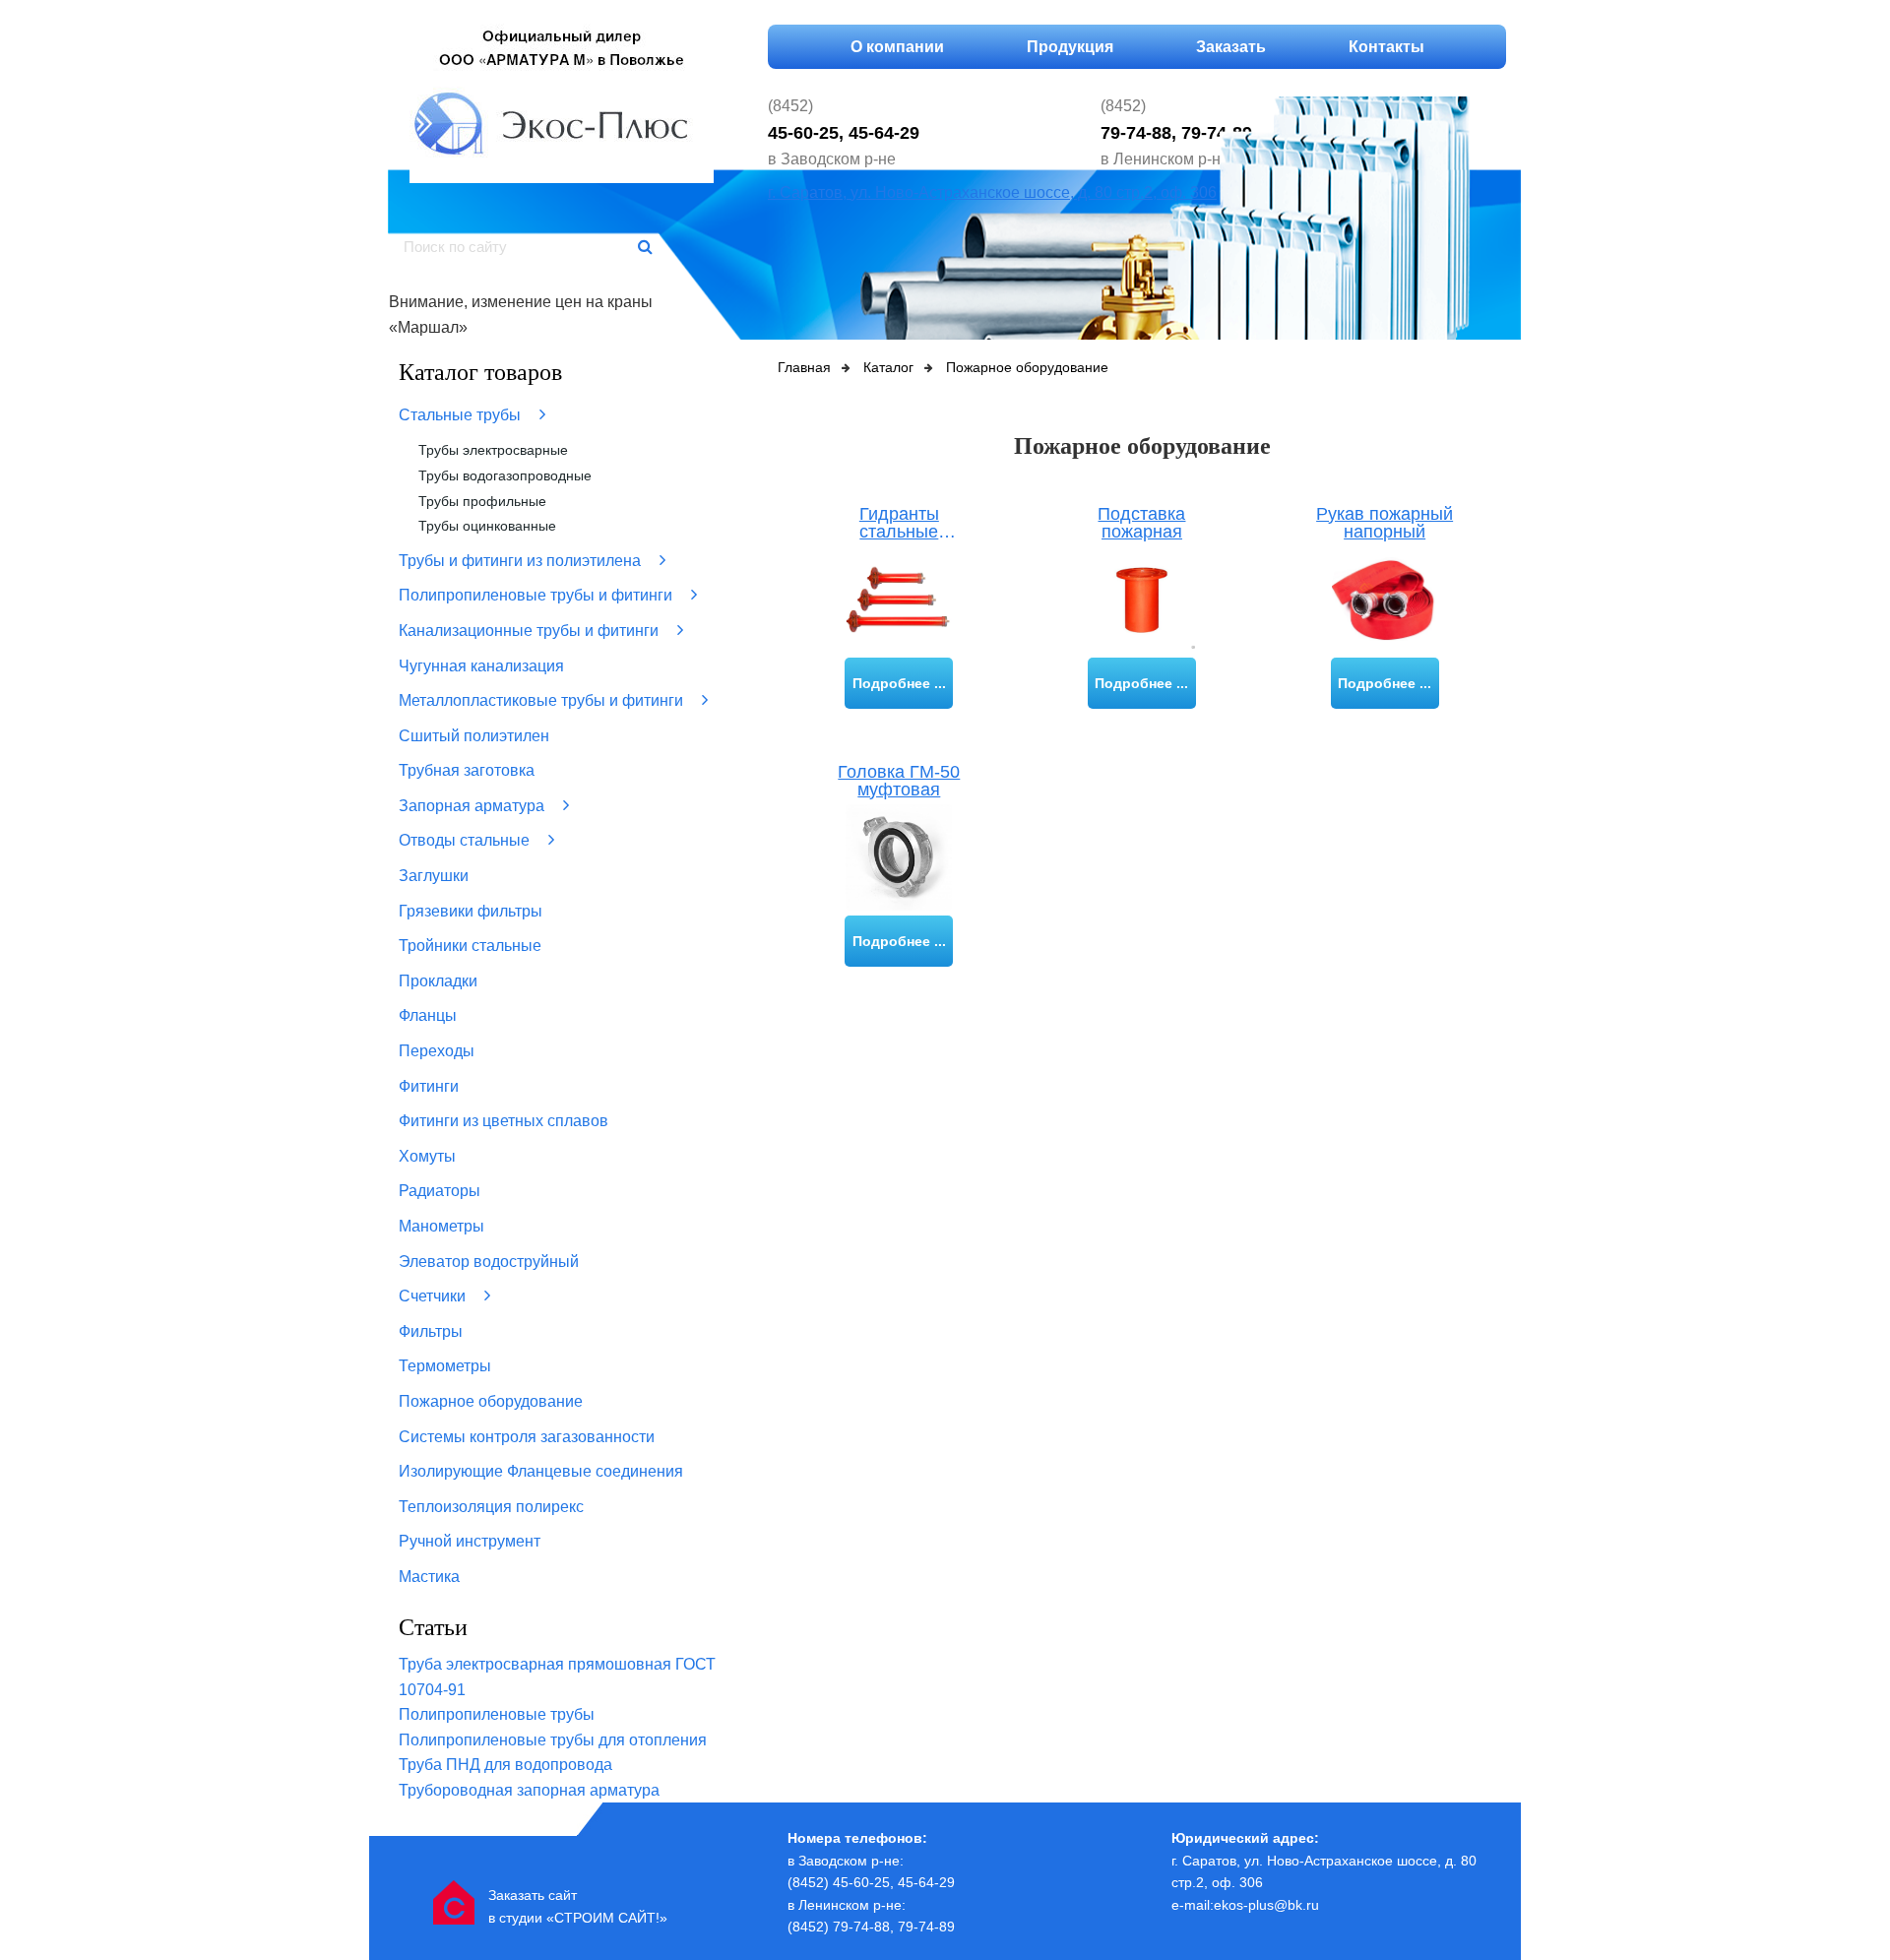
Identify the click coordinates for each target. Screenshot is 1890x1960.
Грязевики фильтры (471, 911)
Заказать (1231, 47)
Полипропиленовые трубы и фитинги (537, 595)
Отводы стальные (466, 840)
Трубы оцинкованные (487, 526)
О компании (897, 47)
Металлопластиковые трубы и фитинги (543, 700)
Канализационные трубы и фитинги (531, 631)
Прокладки (438, 981)
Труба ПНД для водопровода (505, 1765)
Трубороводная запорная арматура (529, 1790)
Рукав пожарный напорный (1385, 523)
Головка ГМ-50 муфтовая (899, 781)
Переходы (437, 1051)
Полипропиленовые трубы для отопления (553, 1740)
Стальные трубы (462, 415)
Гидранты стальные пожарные (899, 523)
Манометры (441, 1226)
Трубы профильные (482, 501)
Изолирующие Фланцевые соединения (541, 1471)
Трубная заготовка (467, 770)
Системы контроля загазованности (527, 1437)
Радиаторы (440, 1191)
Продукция (1070, 47)
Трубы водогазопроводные (505, 475)
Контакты (1386, 47)
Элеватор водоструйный (489, 1262)
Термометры (445, 1366)
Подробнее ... (899, 683)
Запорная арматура (473, 806)
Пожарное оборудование (491, 1401)
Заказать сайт (533, 1895)
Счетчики (434, 1296)
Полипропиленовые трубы (497, 1714)
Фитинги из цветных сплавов (504, 1121)
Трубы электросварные (493, 450)
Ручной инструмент (470, 1541)
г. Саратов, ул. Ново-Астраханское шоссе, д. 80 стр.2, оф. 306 (992, 192)
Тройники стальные (470, 946)
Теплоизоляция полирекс (491, 1507)
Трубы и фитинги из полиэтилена (522, 561)
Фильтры (431, 1331)
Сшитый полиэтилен (474, 736)
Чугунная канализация (481, 666)
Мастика (429, 1577)
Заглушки (434, 876)
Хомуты (427, 1156)
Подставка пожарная (1141, 523)
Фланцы (428, 1015)
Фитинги (429, 1086)
